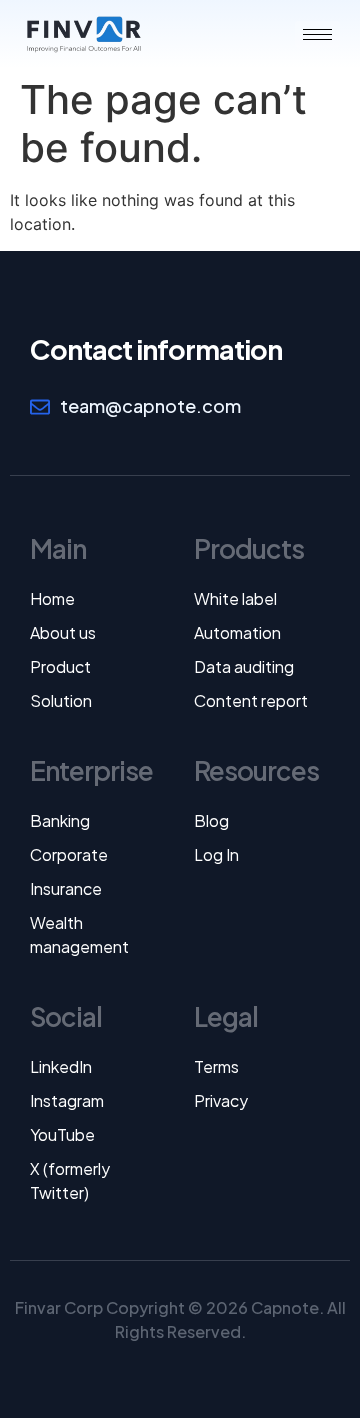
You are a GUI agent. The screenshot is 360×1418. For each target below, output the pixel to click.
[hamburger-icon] (317, 34)
